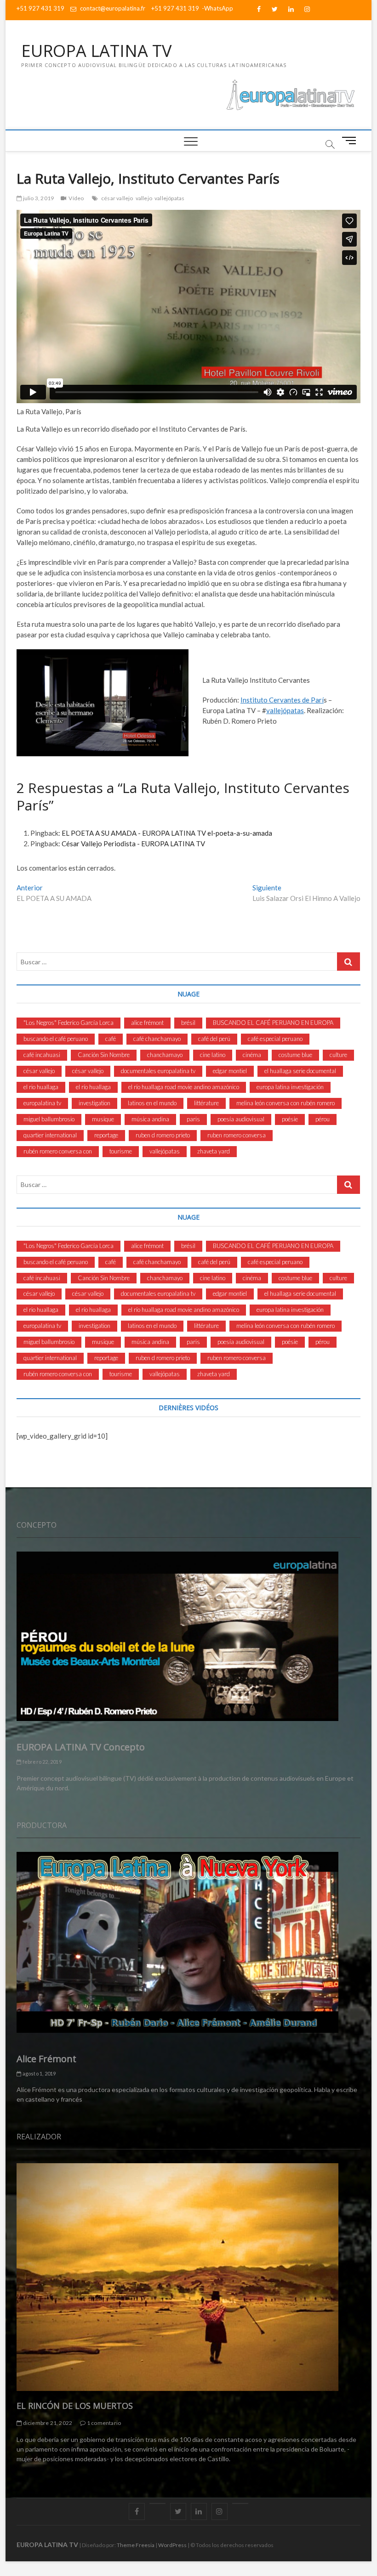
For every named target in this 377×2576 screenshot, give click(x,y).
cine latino (213, 1055)
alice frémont (147, 1023)
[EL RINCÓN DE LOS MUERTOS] (188, 2277)
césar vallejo (117, 198)
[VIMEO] (240, 2503)
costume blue (295, 1055)
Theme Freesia (136, 2545)
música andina (150, 1119)
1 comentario (103, 2423)
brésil (188, 1023)
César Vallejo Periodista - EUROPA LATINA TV (133, 844)
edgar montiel (230, 1071)
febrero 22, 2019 (41, 1762)
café (111, 1039)
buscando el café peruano (56, 1039)
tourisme (121, 1151)
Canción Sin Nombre (104, 1055)
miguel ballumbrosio (49, 1119)
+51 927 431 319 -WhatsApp (192, 8)
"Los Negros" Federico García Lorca (69, 1023)
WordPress (172, 2545)
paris (193, 1119)
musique (103, 1119)
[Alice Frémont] (188, 1942)
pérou (323, 1119)
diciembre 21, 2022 (47, 2423)
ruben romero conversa (237, 1135)
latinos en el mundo (152, 1103)
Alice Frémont (46, 2059)
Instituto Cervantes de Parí (282, 700)
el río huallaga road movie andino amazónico (184, 1087)
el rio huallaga (41, 1087)
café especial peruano (275, 1039)
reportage (106, 1135)
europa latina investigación (290, 1087)
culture (338, 1055)
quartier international (50, 1135)
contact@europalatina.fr (112, 8)
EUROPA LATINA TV (96, 51)
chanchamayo (165, 1055)
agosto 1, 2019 (38, 2073)
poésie (290, 1119)
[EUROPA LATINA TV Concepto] (188, 1636)
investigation (94, 1103)
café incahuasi (42, 1055)
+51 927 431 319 (40, 8)
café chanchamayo (157, 1039)
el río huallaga (93, 1087)
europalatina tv (42, 1103)
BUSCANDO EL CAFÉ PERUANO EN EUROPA (273, 1023)
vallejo (144, 198)
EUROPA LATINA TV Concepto (81, 1747)
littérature (206, 1103)
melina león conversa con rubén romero (286, 1103)
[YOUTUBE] (157, 2503)
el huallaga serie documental (300, 1071)
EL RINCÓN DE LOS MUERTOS (75, 2406)
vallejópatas (169, 198)
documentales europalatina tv (158, 1071)
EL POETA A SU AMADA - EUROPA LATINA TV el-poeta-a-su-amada (167, 833)
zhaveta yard (214, 1151)
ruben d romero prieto (163, 1135)
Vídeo (76, 198)
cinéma (252, 1055)
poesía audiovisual (241, 1119)
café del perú (214, 1039)
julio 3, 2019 (38, 198)
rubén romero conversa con (58, 1151)
